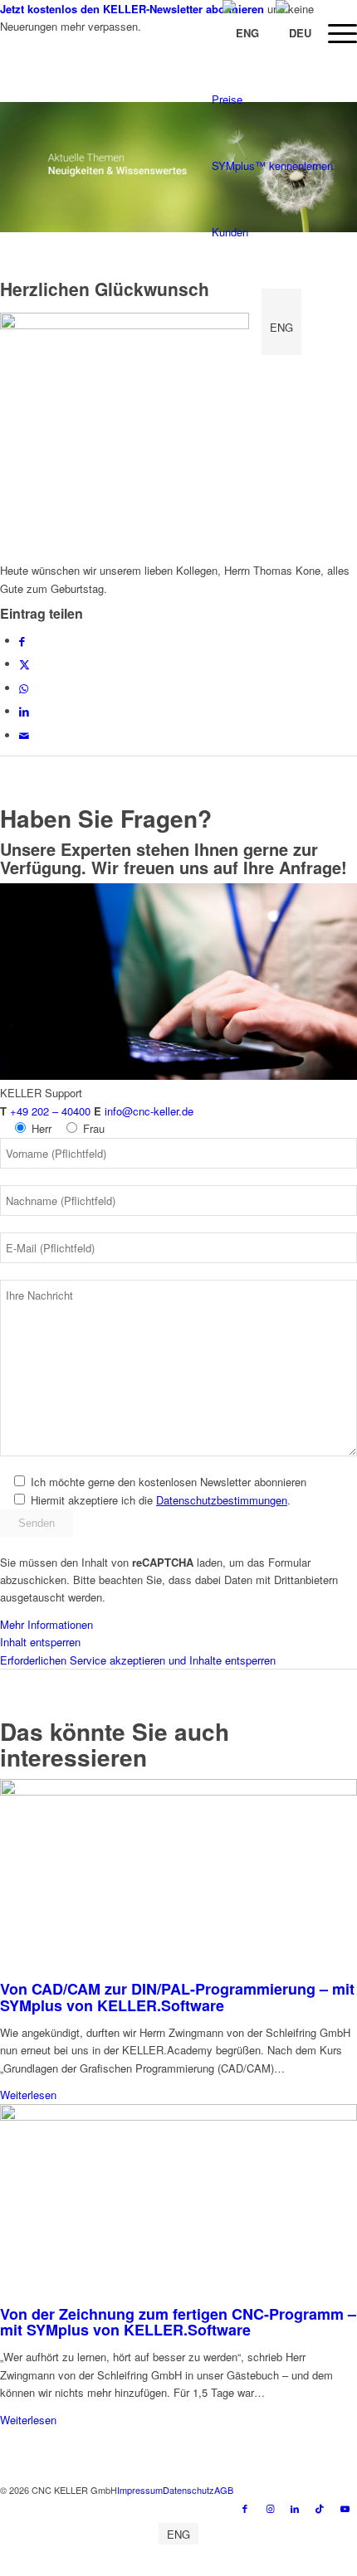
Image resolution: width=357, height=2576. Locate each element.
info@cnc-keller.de (149, 1111)
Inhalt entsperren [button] (40, 1642)
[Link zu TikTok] (320, 2508)
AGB (224, 2490)
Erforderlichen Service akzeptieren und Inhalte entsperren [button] (138, 1660)
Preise (227, 99)
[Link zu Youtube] (345, 2508)
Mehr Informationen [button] (46, 1624)
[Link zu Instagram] (270, 2508)
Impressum (140, 2490)
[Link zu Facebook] (245, 2508)
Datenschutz (188, 2490)
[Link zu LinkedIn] (295, 2508)
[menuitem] (334, 33)
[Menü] (334, 33)
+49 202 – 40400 (50, 1111)
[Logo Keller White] (143, 69)
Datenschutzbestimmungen (222, 1500)
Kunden (230, 232)
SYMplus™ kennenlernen (272, 165)
